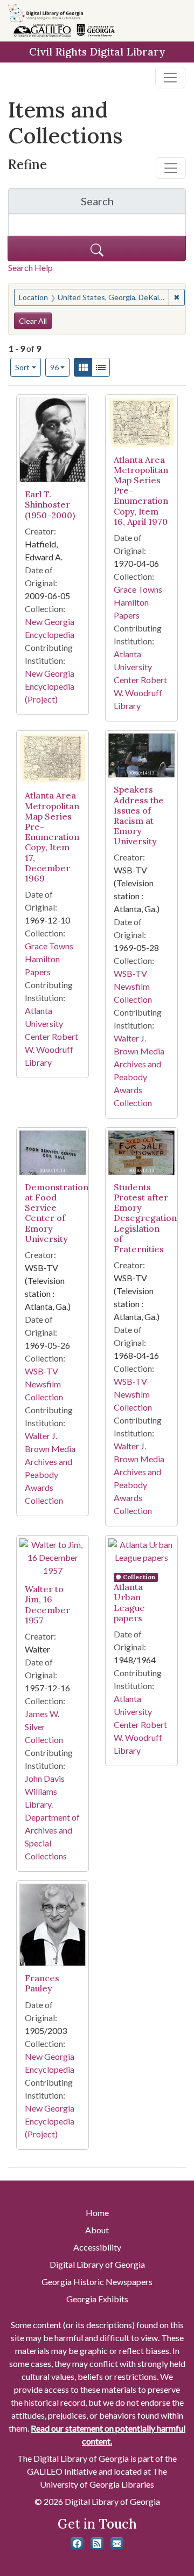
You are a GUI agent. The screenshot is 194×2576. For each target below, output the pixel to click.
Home (97, 2213)
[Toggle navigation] (170, 78)
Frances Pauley (42, 1983)
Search (133, 204)
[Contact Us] (117, 2544)
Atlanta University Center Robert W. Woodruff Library (140, 680)
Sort (22, 367)
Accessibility (97, 2247)
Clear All (33, 321)
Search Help (30, 268)
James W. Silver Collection (44, 1727)
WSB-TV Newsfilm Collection (133, 986)
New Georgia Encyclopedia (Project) (50, 686)
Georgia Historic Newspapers (97, 2282)
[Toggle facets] (171, 168)
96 (60, 367)
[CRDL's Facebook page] (77, 2544)
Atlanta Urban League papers (129, 1602)
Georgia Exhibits (97, 2299)
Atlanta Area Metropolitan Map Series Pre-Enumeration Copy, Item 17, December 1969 (52, 837)
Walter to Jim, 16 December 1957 (47, 1605)
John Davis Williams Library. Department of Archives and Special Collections (52, 1817)
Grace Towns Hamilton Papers (138, 602)
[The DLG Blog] (97, 2544)
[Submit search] (97, 249)
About (97, 2230)
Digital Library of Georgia (97, 2264)
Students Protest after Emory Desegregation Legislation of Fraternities (145, 1218)
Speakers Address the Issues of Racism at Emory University (139, 815)
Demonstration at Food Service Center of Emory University (57, 1213)
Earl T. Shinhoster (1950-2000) (50, 504)
